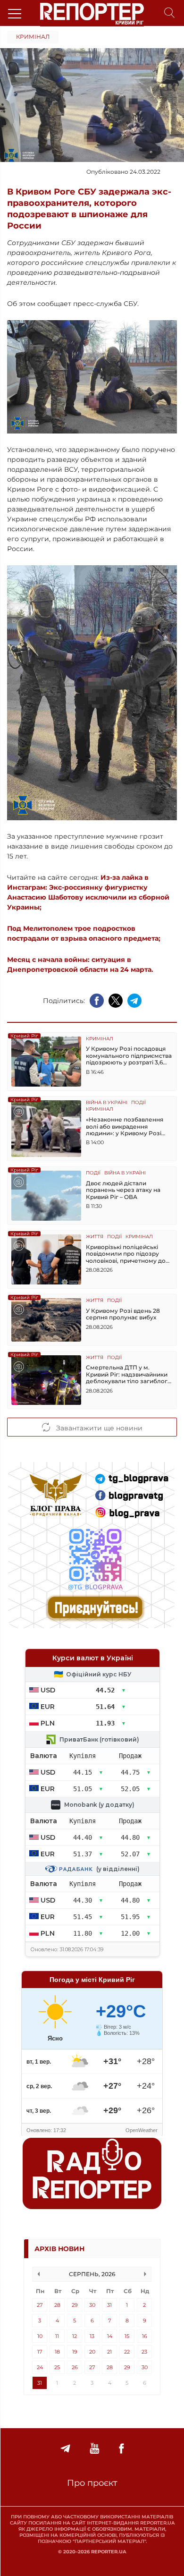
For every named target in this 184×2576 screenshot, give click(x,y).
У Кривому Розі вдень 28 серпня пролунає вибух (123, 1314)
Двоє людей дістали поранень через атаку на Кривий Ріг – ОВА (123, 1190)
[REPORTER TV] (95, 2449)
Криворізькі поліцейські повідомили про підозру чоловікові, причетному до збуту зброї (126, 1254)
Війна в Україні (107, 1103)
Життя (95, 1237)
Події (138, 1103)
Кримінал (33, 37)
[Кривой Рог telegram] (65, 2449)
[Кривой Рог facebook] (121, 2449)
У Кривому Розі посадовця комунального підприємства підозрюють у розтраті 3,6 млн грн (129, 1056)
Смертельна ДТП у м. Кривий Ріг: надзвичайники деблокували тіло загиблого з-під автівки (129, 1374)
